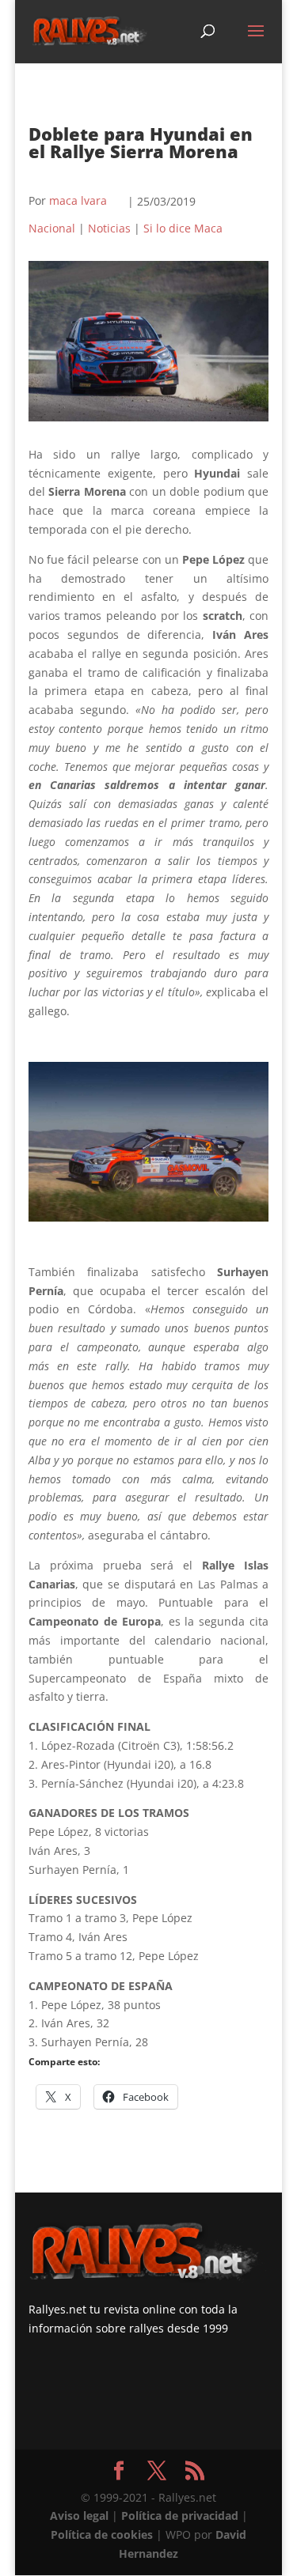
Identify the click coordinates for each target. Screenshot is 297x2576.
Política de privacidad (180, 2516)
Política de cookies (102, 2534)
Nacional (52, 228)
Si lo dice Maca (183, 228)
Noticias (109, 228)
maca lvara (78, 200)
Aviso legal (79, 2516)
